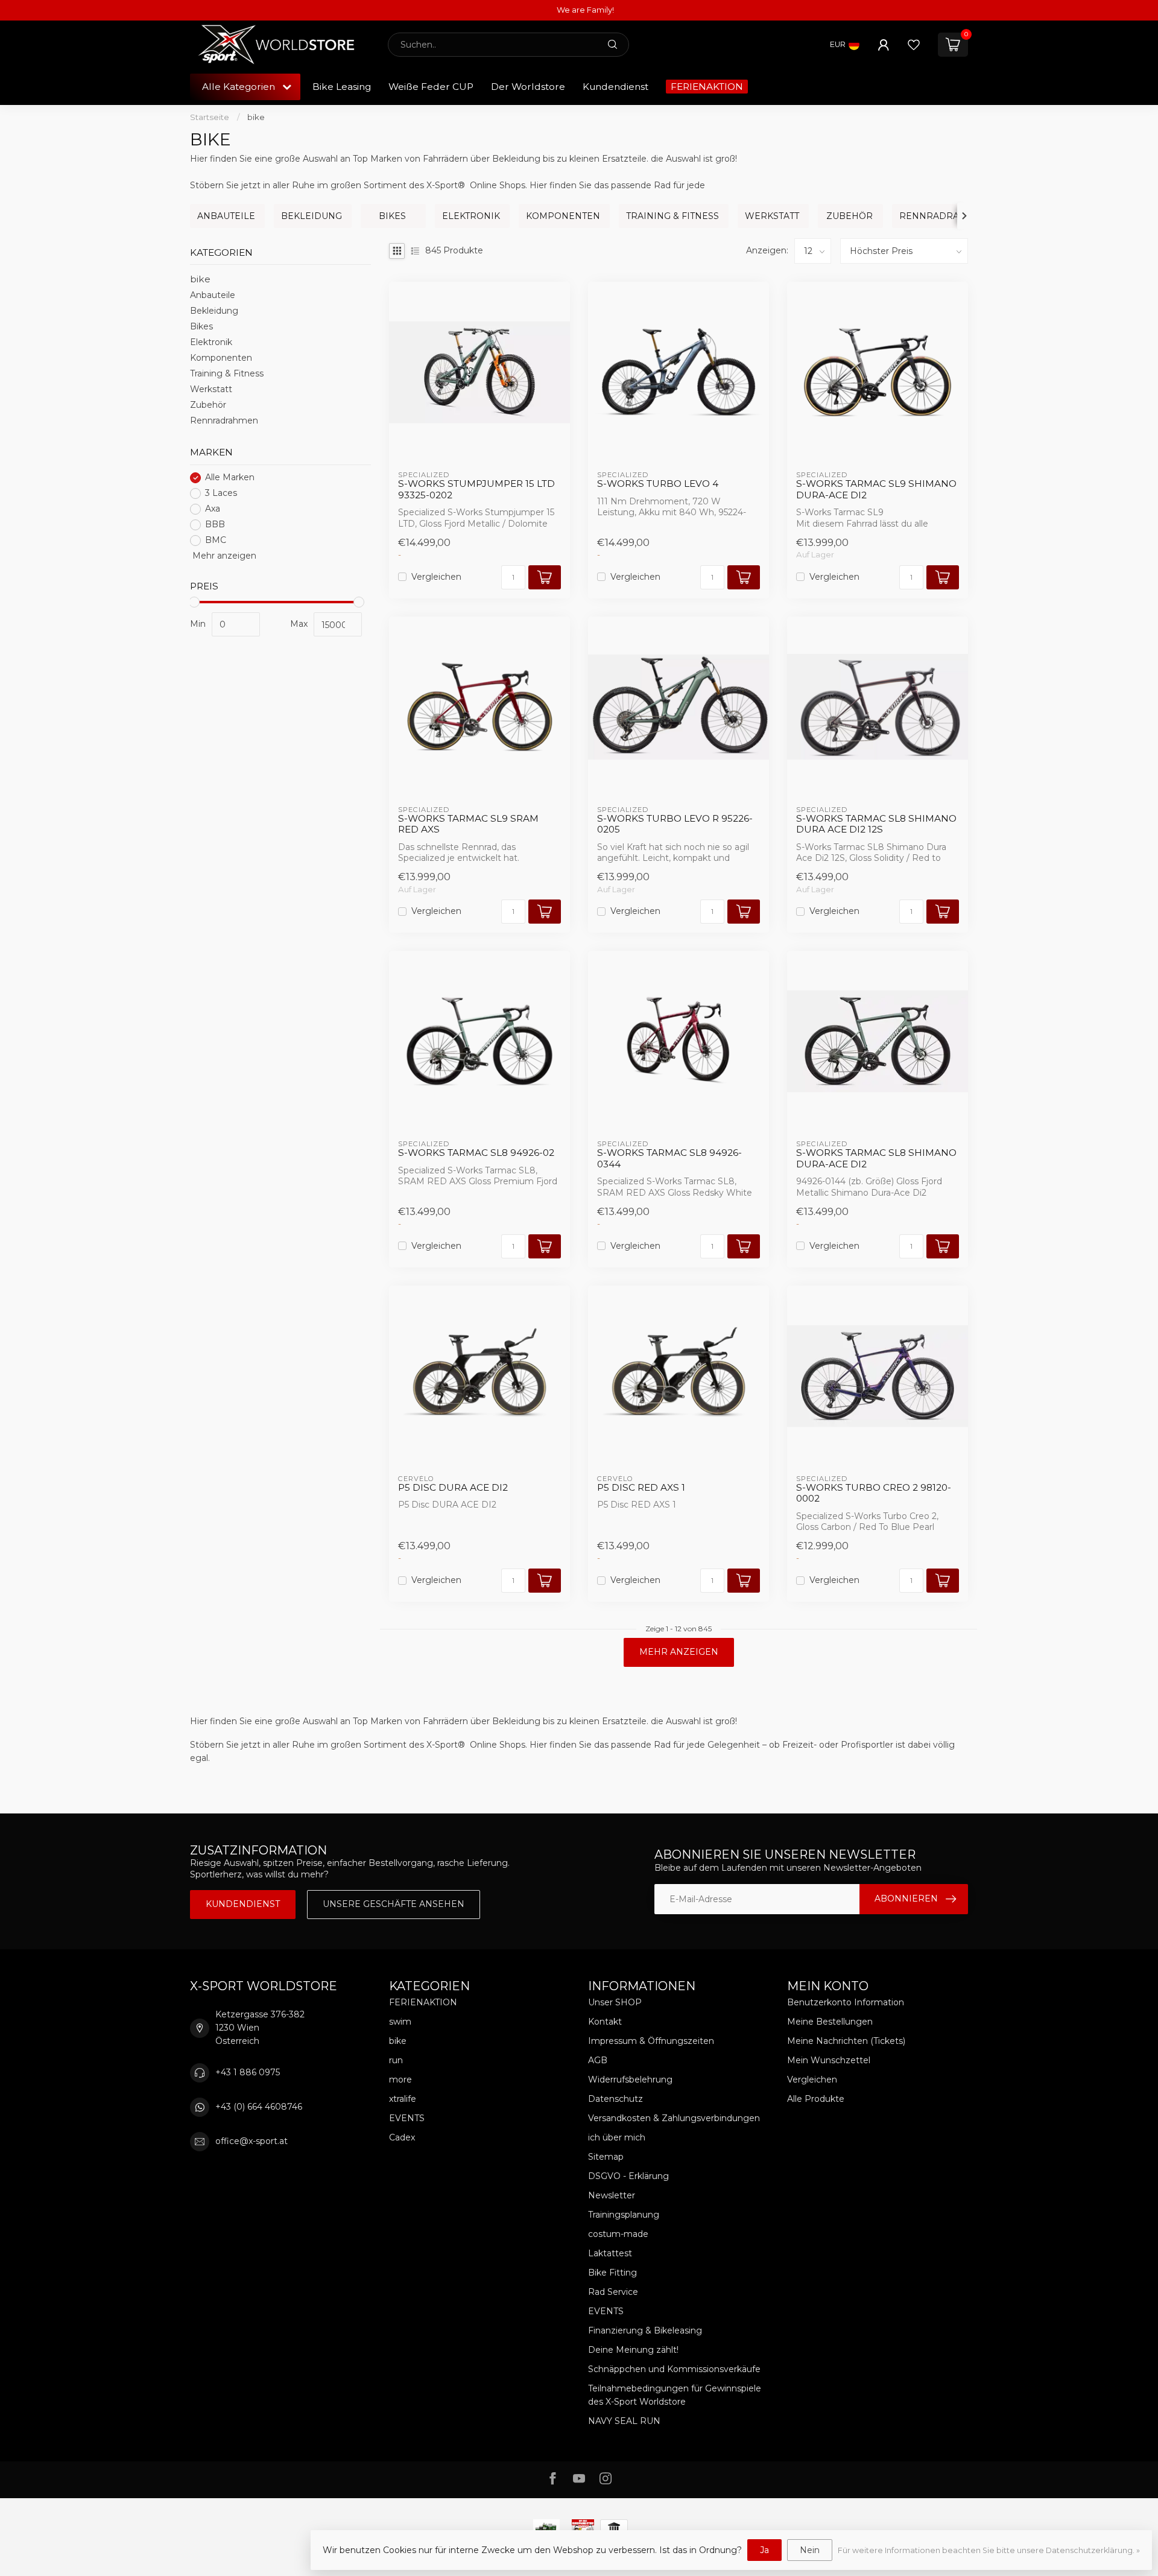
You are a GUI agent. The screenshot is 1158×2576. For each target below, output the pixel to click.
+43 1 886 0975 (248, 2072)
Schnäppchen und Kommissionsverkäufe (674, 2369)
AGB (598, 2060)
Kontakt (605, 2022)
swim (400, 2022)
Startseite (210, 117)
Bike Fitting (612, 2273)
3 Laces (221, 493)
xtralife (403, 2099)
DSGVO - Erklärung (628, 2176)
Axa (213, 509)
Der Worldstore (528, 87)
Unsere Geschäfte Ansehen (394, 1904)
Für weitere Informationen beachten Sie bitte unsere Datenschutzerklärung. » (989, 2550)
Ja (764, 2550)
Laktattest (610, 2253)
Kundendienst (615, 87)
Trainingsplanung (624, 2215)
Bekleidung (214, 311)
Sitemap (606, 2157)
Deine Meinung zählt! (633, 2350)
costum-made (618, 2234)
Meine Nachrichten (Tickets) (846, 2041)
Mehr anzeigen (223, 556)
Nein (810, 2550)
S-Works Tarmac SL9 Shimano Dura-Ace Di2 (876, 489)
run (396, 2060)
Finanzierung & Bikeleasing (645, 2330)
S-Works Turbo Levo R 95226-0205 (675, 824)
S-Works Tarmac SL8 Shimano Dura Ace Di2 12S (876, 824)
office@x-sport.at (252, 2141)
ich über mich (617, 2137)
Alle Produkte (816, 2099)
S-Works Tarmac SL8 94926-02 (476, 1153)
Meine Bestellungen (830, 2022)
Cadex (402, 2137)
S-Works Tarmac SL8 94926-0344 (669, 1158)
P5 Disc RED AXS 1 (641, 1488)
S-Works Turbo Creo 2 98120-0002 (874, 1493)
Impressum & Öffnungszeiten (651, 2041)
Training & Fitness (227, 374)
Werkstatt (211, 390)
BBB (215, 525)
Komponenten (221, 358)
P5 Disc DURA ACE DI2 (453, 1488)
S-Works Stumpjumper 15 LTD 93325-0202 (476, 489)
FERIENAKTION (707, 87)
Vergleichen (436, 577)
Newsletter (612, 2195)
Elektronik (211, 343)
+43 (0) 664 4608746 (259, 2107)
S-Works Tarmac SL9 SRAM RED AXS (468, 824)
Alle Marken (230, 477)
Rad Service (613, 2292)
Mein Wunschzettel (829, 2060)
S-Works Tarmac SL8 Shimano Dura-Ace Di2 (876, 1158)
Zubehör (208, 405)
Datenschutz (615, 2099)
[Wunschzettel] (914, 45)
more (400, 2080)
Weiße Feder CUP (431, 87)
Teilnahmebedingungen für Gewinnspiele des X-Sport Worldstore (675, 2395)
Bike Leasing (342, 87)
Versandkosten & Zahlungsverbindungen (674, 2118)
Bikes (201, 327)
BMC (216, 540)
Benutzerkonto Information (846, 2002)
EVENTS (407, 2118)
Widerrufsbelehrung (630, 2080)
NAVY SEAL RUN (624, 2421)
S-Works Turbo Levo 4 (658, 484)
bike (256, 117)
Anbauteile (213, 296)
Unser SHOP (615, 2002)
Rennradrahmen (224, 421)
